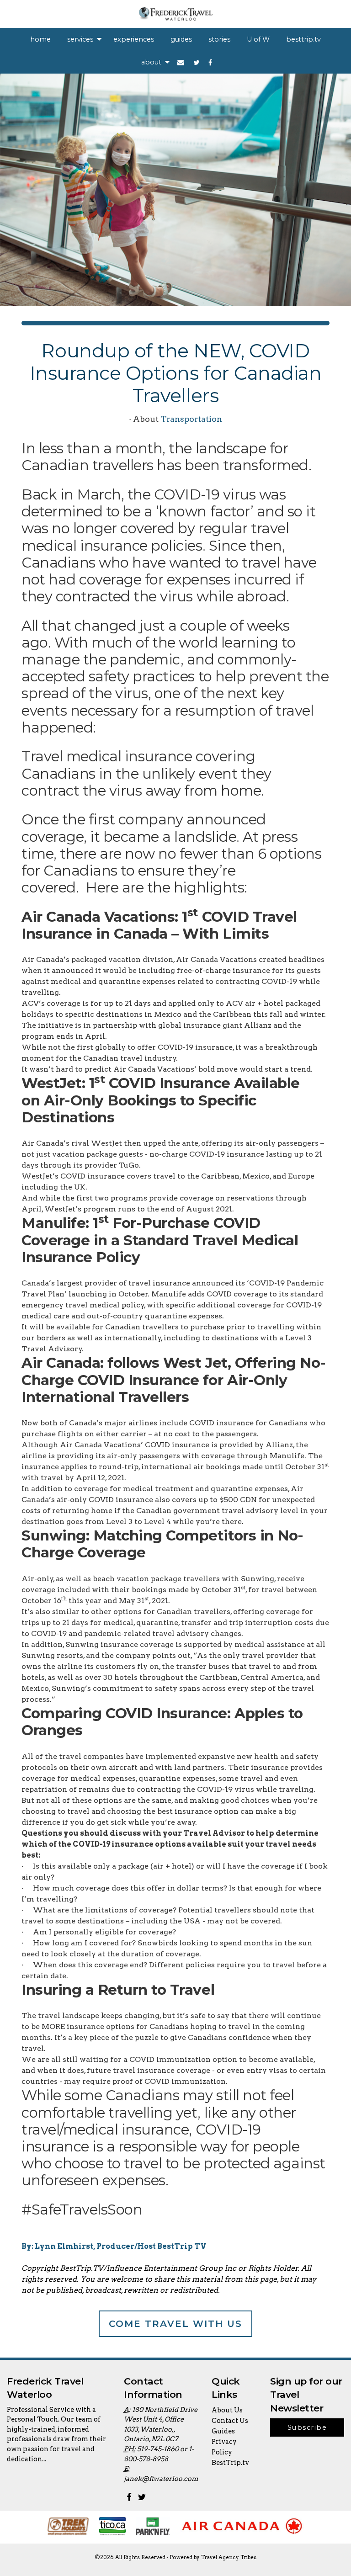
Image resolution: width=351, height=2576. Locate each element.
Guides (223, 2431)
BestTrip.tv (230, 2463)
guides (181, 39)
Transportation (191, 419)
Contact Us (230, 2421)
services (80, 39)
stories (219, 39)
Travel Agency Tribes (229, 2557)
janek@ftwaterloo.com (161, 2479)
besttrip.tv (303, 39)
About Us (227, 2410)
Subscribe (307, 2427)
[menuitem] (40, 39)
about (151, 62)
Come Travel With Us (175, 2324)
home (40, 39)
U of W (258, 39)
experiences (134, 39)
